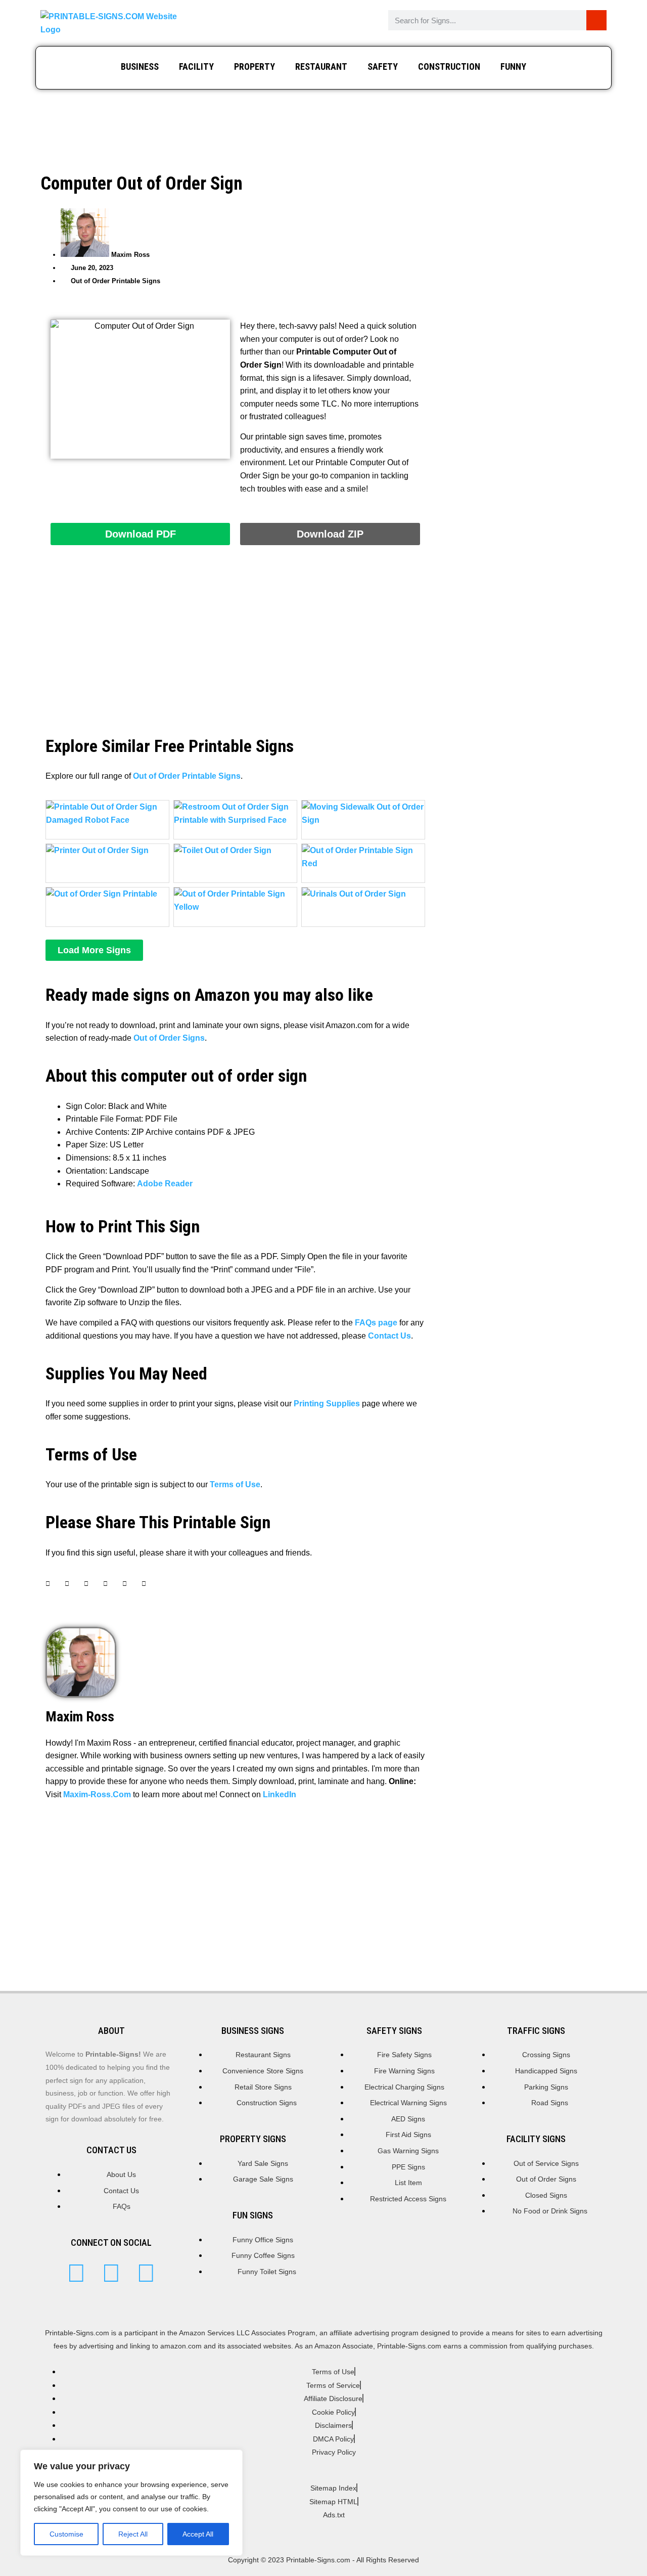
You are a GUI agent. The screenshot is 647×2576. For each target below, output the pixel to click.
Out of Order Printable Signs (115, 281)
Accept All (198, 2534)
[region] (131, 2503)
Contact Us (389, 1336)
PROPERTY (255, 66)
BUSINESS (140, 66)
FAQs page (376, 1323)
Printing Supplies (327, 1404)
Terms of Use (235, 1484)
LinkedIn (280, 1794)
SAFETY (383, 66)
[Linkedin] (146, 2273)
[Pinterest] (76, 2273)
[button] (94, 950)
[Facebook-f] (111, 2273)
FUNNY (513, 66)
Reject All (133, 2534)
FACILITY (196, 66)
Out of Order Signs (169, 1038)
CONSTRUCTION (449, 66)
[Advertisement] (323, 127)
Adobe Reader (165, 1184)
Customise (66, 2534)
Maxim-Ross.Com (97, 1794)
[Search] (596, 20)
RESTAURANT (321, 66)
